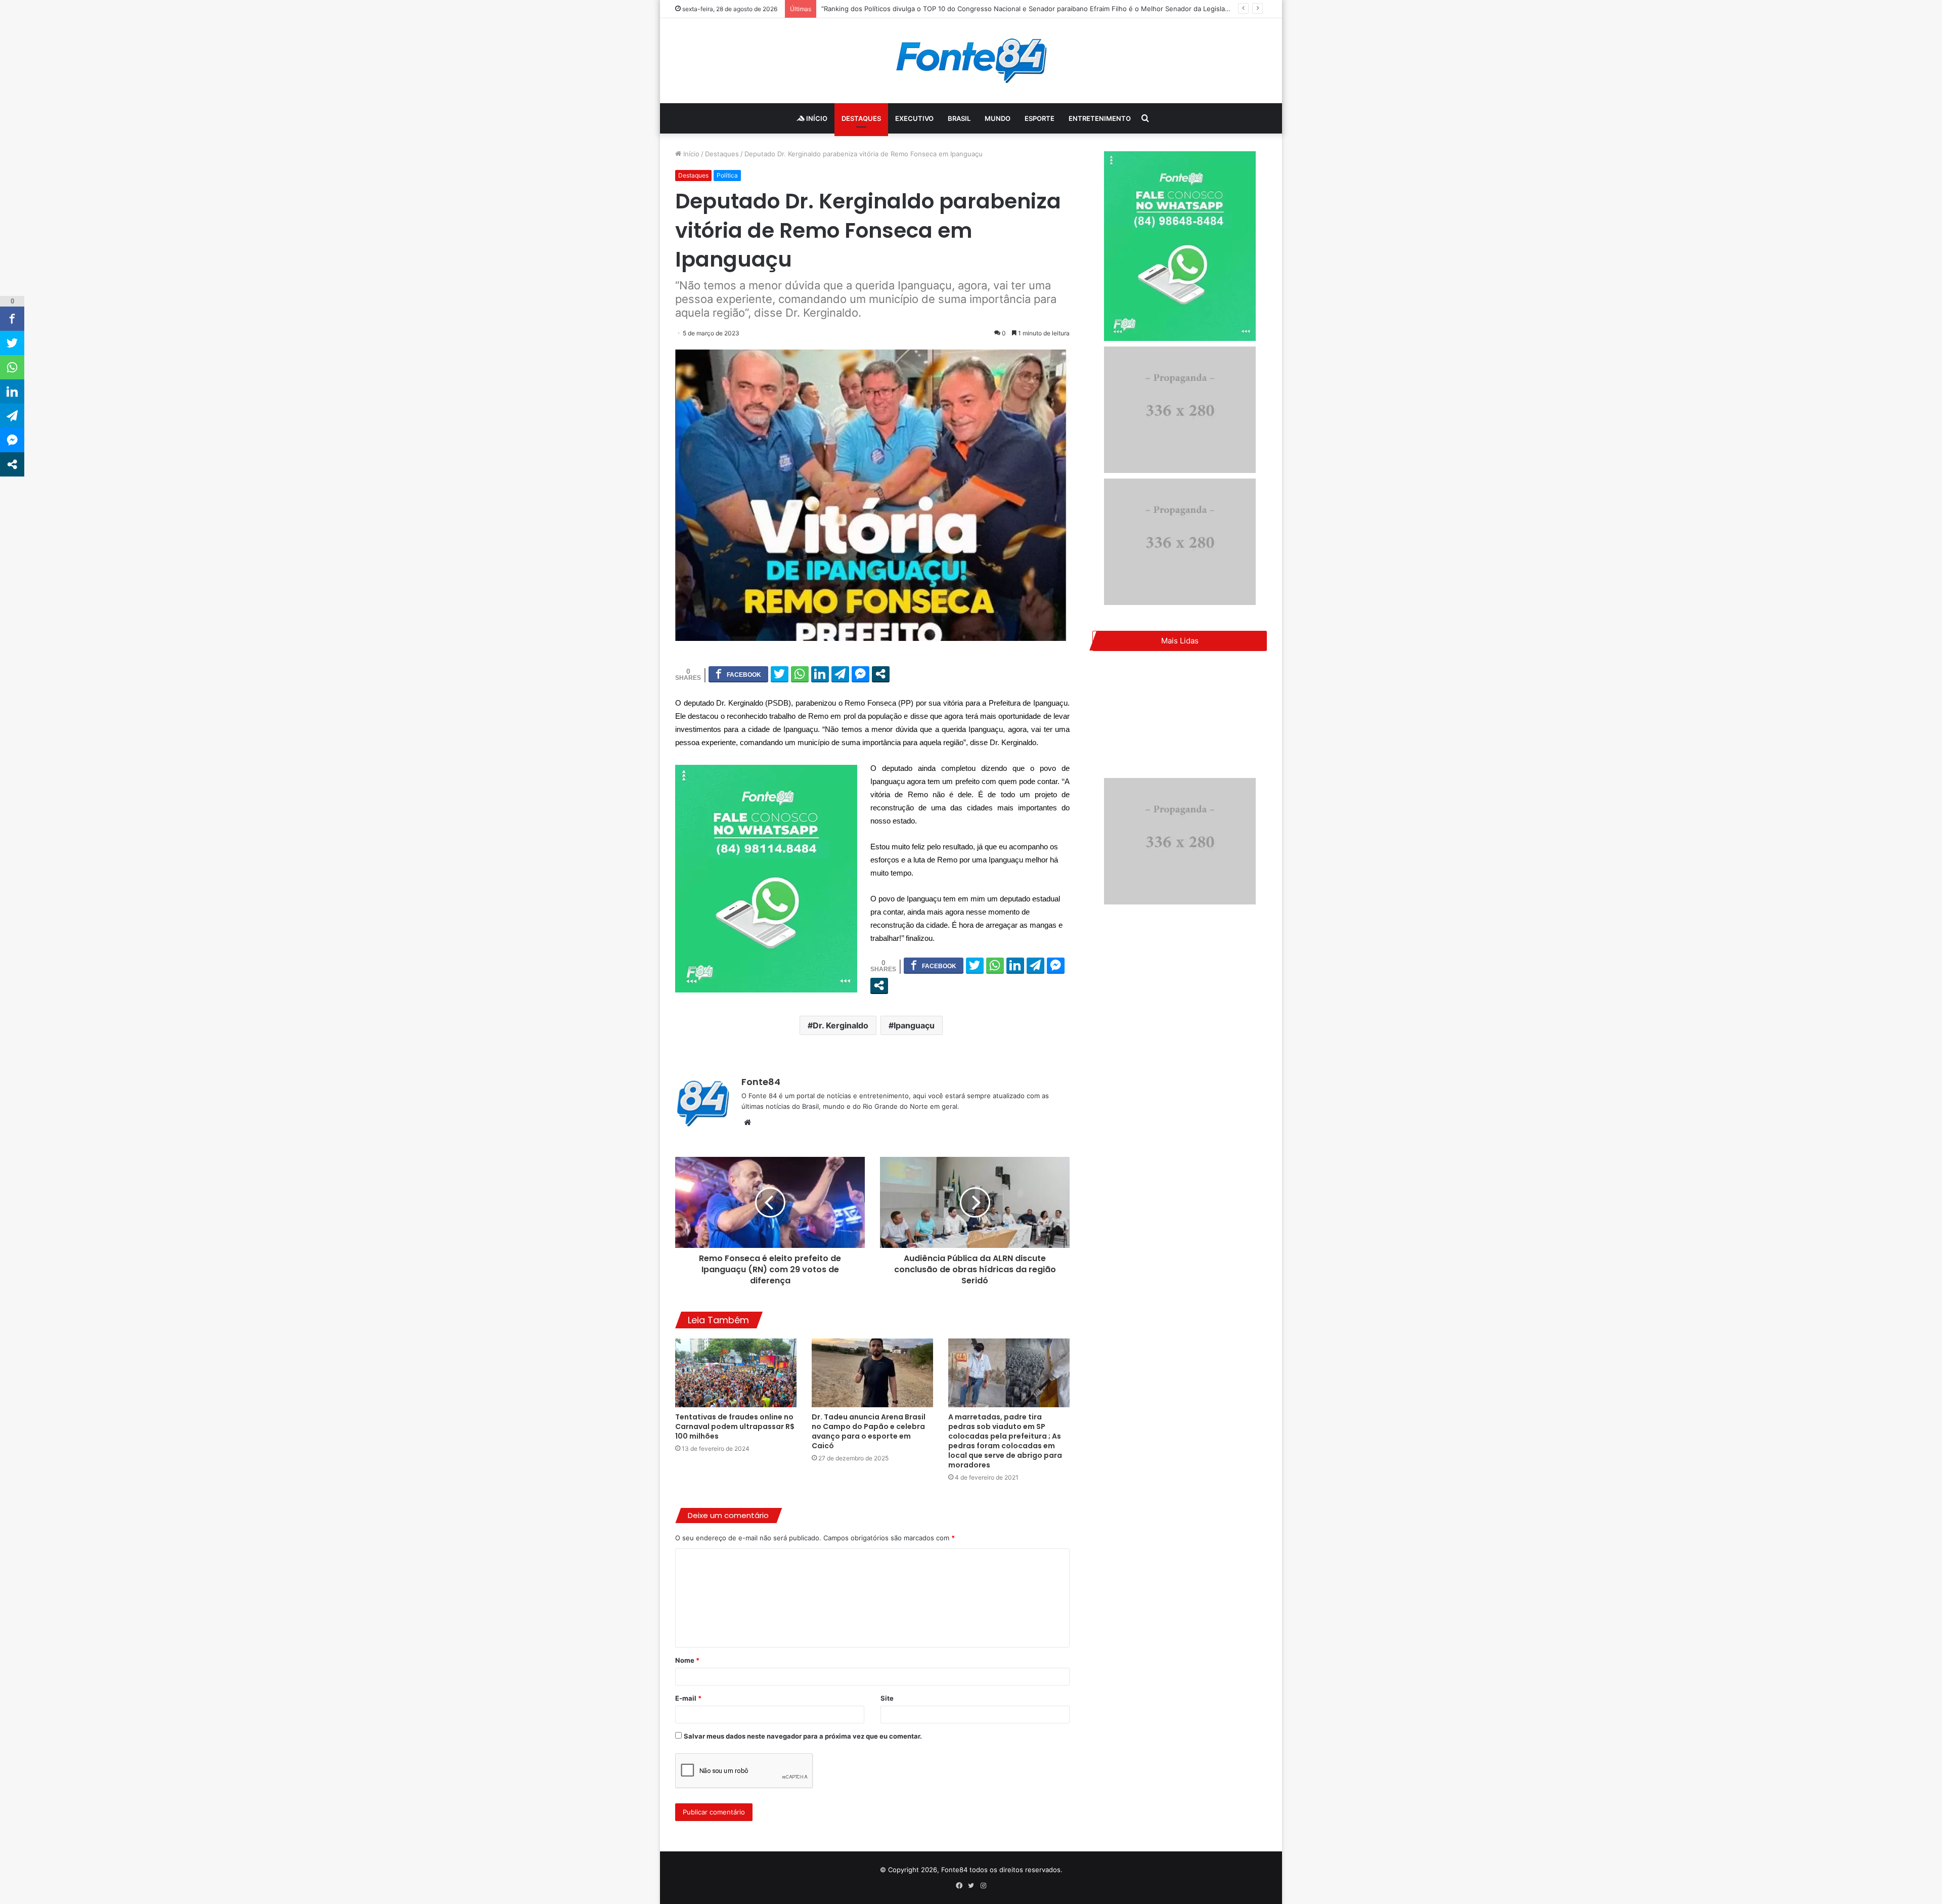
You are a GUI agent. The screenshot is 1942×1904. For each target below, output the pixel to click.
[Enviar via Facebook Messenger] (860, 674)
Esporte (1040, 118)
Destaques (861, 118)
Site (887, 1698)
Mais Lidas (1180, 641)
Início (816, 118)
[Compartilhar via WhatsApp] (800, 674)
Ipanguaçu (914, 1025)
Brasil (959, 118)
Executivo (914, 118)
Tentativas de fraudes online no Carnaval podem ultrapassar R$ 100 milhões (735, 1426)
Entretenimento (1100, 118)
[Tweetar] (780, 674)
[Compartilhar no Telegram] (840, 674)
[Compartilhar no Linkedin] (820, 674)
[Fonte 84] (971, 61)
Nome (687, 1660)
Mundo (998, 118)
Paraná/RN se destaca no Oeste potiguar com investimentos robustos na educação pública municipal (981, 9)
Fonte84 (761, 1082)
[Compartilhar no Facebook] (738, 674)
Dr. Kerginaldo (841, 1025)
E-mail (688, 1698)
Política (727, 175)
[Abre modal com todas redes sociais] (881, 674)
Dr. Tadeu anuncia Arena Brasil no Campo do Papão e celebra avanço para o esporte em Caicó (869, 1431)
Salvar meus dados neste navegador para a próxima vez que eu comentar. (803, 1736)
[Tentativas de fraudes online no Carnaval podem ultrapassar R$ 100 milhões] (736, 1373)
